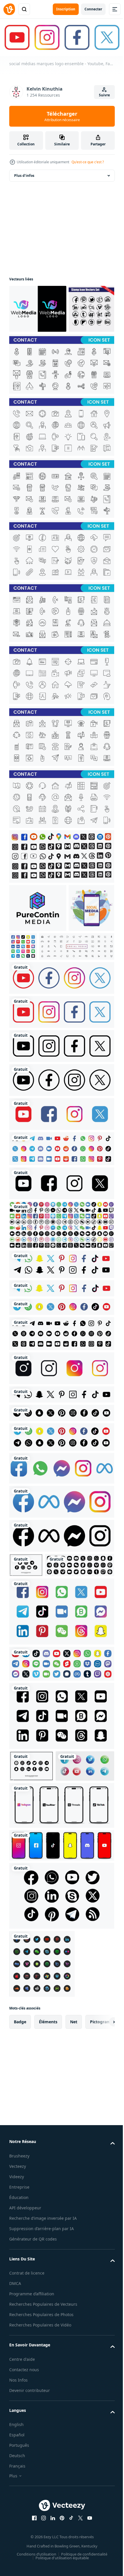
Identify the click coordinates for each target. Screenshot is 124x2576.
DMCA (15, 2435)
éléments (48, 2173)
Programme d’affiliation (32, 2445)
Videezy (17, 2328)
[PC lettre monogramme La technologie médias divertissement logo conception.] (38, 955)
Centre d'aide (22, 2510)
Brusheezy (19, 2307)
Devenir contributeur (30, 2542)
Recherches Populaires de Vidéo (40, 2476)
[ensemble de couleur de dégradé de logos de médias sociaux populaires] (42, 2115)
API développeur (25, 2359)
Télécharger (62, 116)
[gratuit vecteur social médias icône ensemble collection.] (61, 2047)
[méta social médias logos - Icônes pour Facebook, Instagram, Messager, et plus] (61, 1597)
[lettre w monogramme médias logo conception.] (38, 308)
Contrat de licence (27, 2424)
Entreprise (19, 2338)
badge (20, 2173)
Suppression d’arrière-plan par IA (42, 2380)
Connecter (93, 9)
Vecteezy (18, 2317)
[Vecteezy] (9, 9)
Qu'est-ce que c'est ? (88, 162)
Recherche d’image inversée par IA (43, 2369)
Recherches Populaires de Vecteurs (43, 2456)
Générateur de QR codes (33, 2390)
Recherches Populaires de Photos (41, 2466)
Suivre (104, 95)
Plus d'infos (24, 174)
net (74, 2173)
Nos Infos (18, 2531)
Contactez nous (24, 2521)
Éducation (19, 2349)
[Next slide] (101, 2173)
